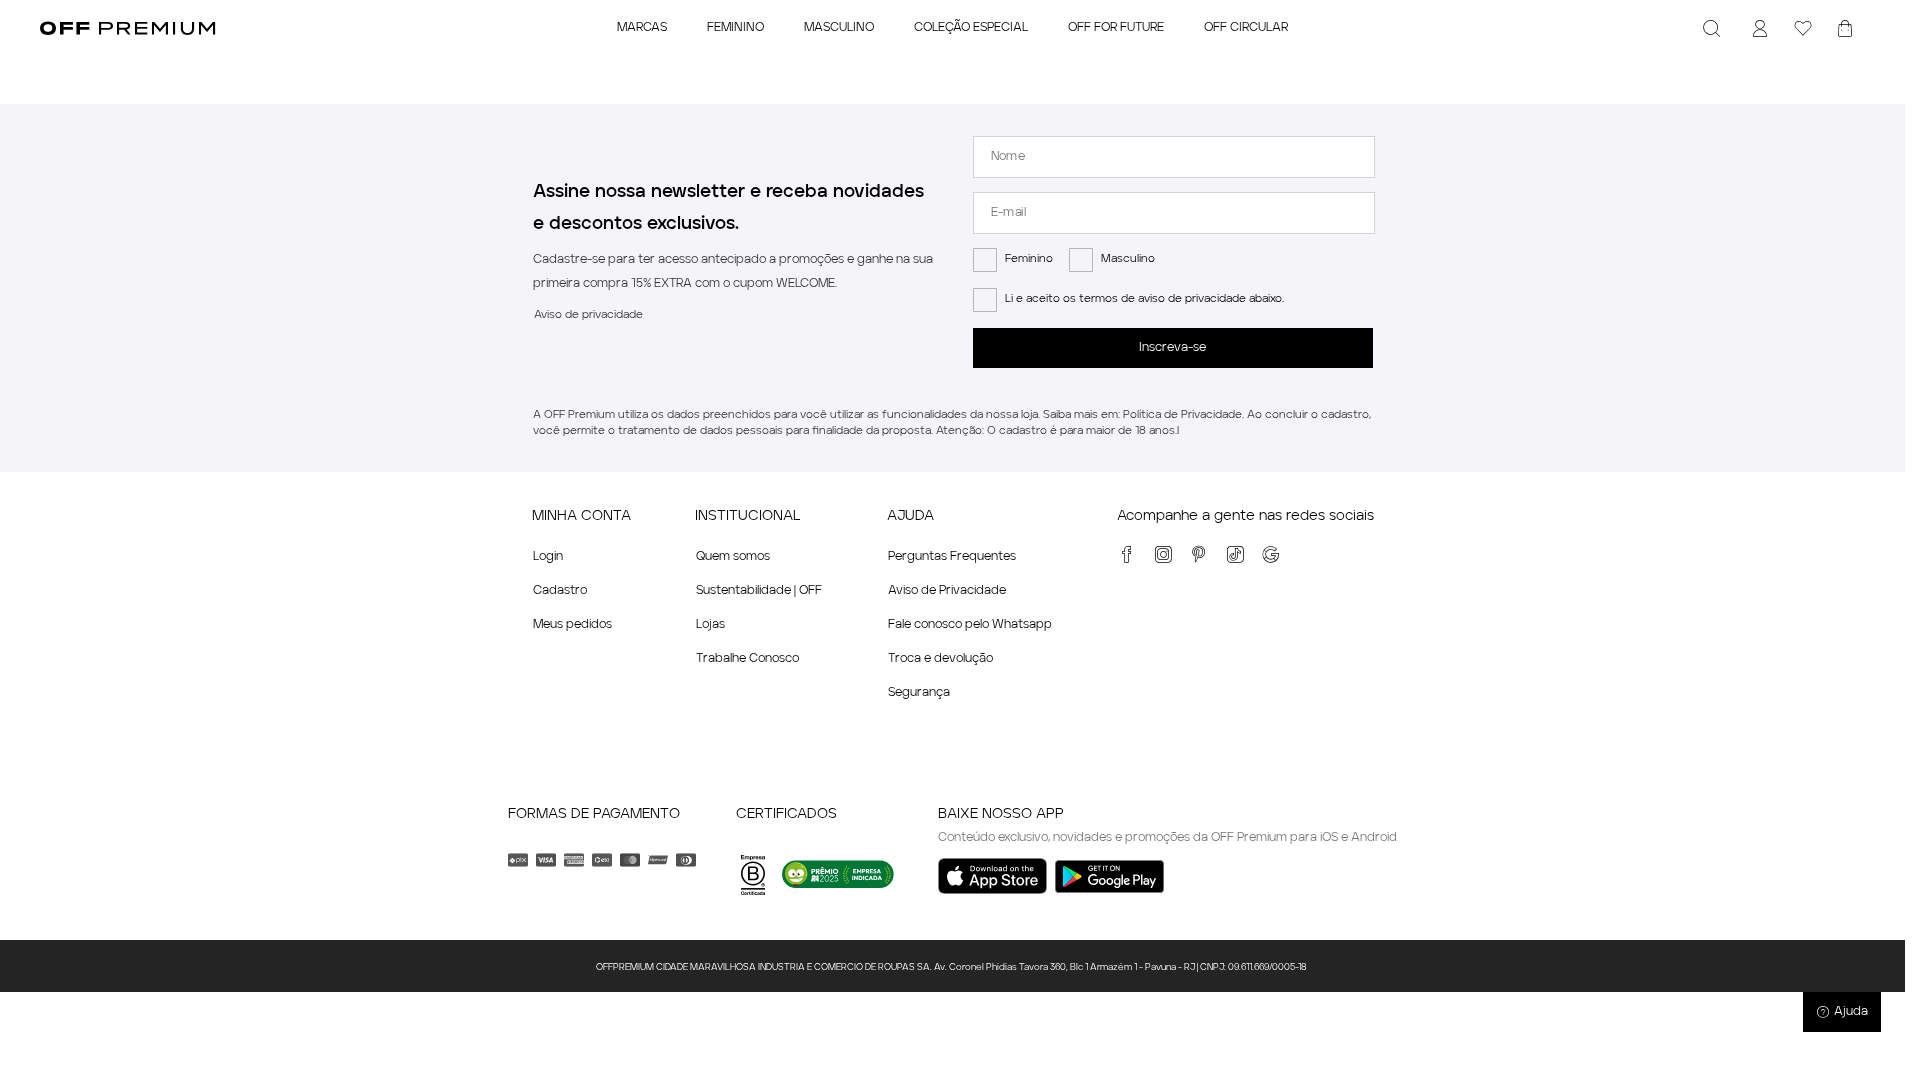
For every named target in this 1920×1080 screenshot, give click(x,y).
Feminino (1029, 259)
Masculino (1128, 259)
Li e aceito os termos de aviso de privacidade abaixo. (1144, 299)
